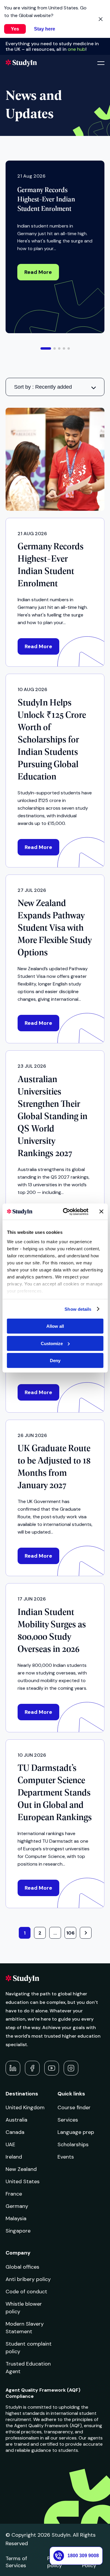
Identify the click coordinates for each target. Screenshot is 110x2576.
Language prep (76, 2132)
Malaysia (16, 2218)
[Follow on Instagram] (71, 2068)
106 (70, 1933)
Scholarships (73, 2144)
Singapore (18, 2231)
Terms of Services (16, 2562)
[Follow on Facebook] (32, 2068)
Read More (38, 272)
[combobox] (55, 387)
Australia (16, 2120)
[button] (46, 348)
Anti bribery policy (28, 2279)
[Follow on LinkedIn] (13, 2068)
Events (66, 2157)
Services (68, 2120)
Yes (15, 29)
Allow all (55, 1326)
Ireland (14, 2157)
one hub (77, 49)
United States (23, 2181)
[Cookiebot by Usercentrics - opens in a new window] (66, 1212)
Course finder (74, 2107)
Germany (17, 2206)
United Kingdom (25, 2107)
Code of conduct (26, 2292)
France (14, 2194)
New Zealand (21, 2169)
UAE (10, 2144)
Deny (55, 1361)
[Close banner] (101, 1212)
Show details (78, 1309)
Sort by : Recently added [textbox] (43, 387)
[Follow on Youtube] (52, 2068)
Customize (52, 1343)
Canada (15, 2132)
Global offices (22, 2267)
